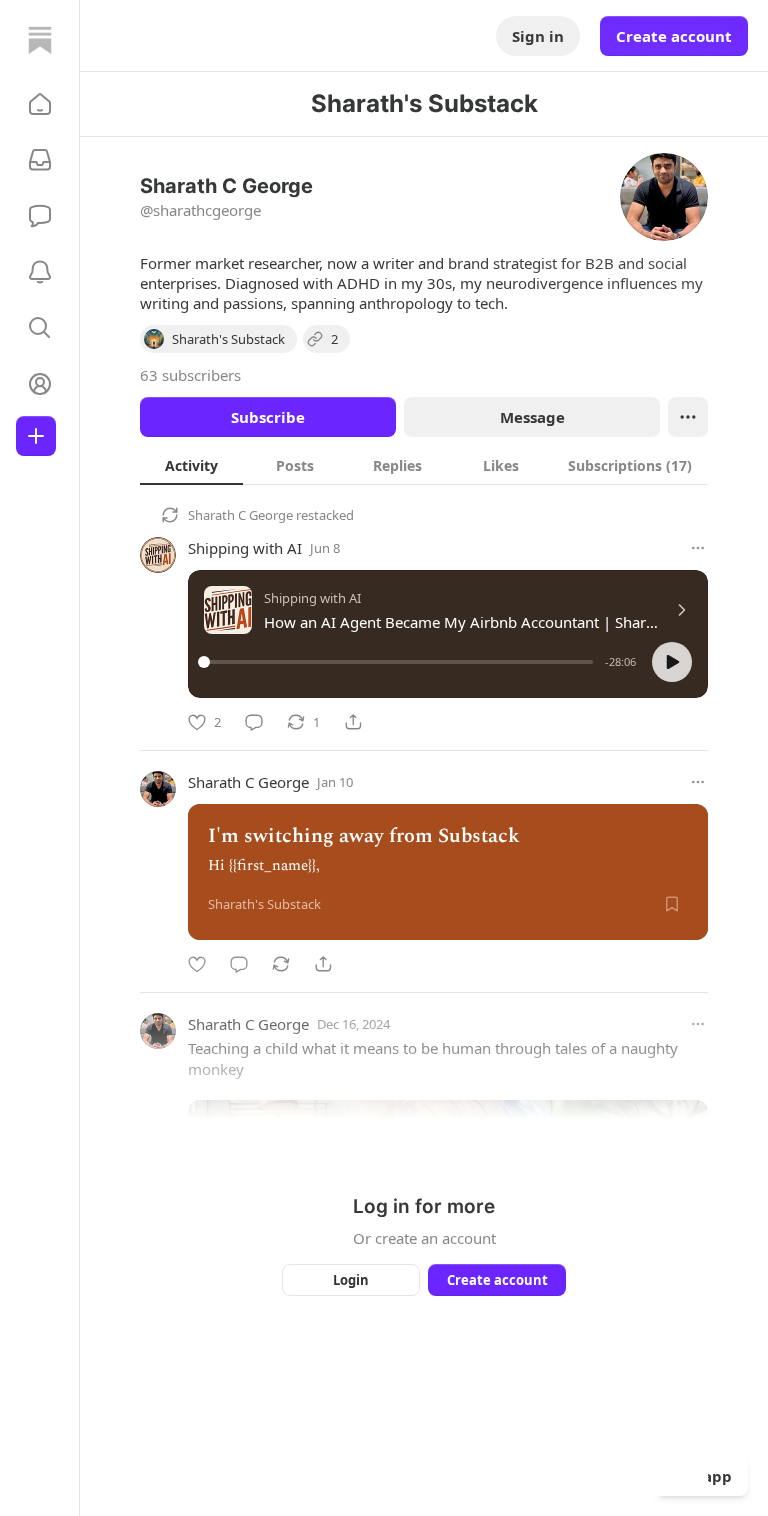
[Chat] (40, 216)
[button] (40, 104)
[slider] (398, 662)
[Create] (36, 436)
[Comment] (254, 722)
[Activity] (40, 272)
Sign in (538, 36)
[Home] (40, 40)
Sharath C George (240, 515)
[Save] (672, 904)
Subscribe (268, 417)
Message (532, 417)
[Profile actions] (688, 417)
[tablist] (424, 465)
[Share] (353, 722)
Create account (674, 36)
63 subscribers (190, 375)
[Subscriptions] (40, 160)
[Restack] (281, 964)
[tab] (191, 465)
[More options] (698, 548)
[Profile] (40, 384)
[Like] (197, 964)
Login (351, 1280)
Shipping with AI (245, 548)
